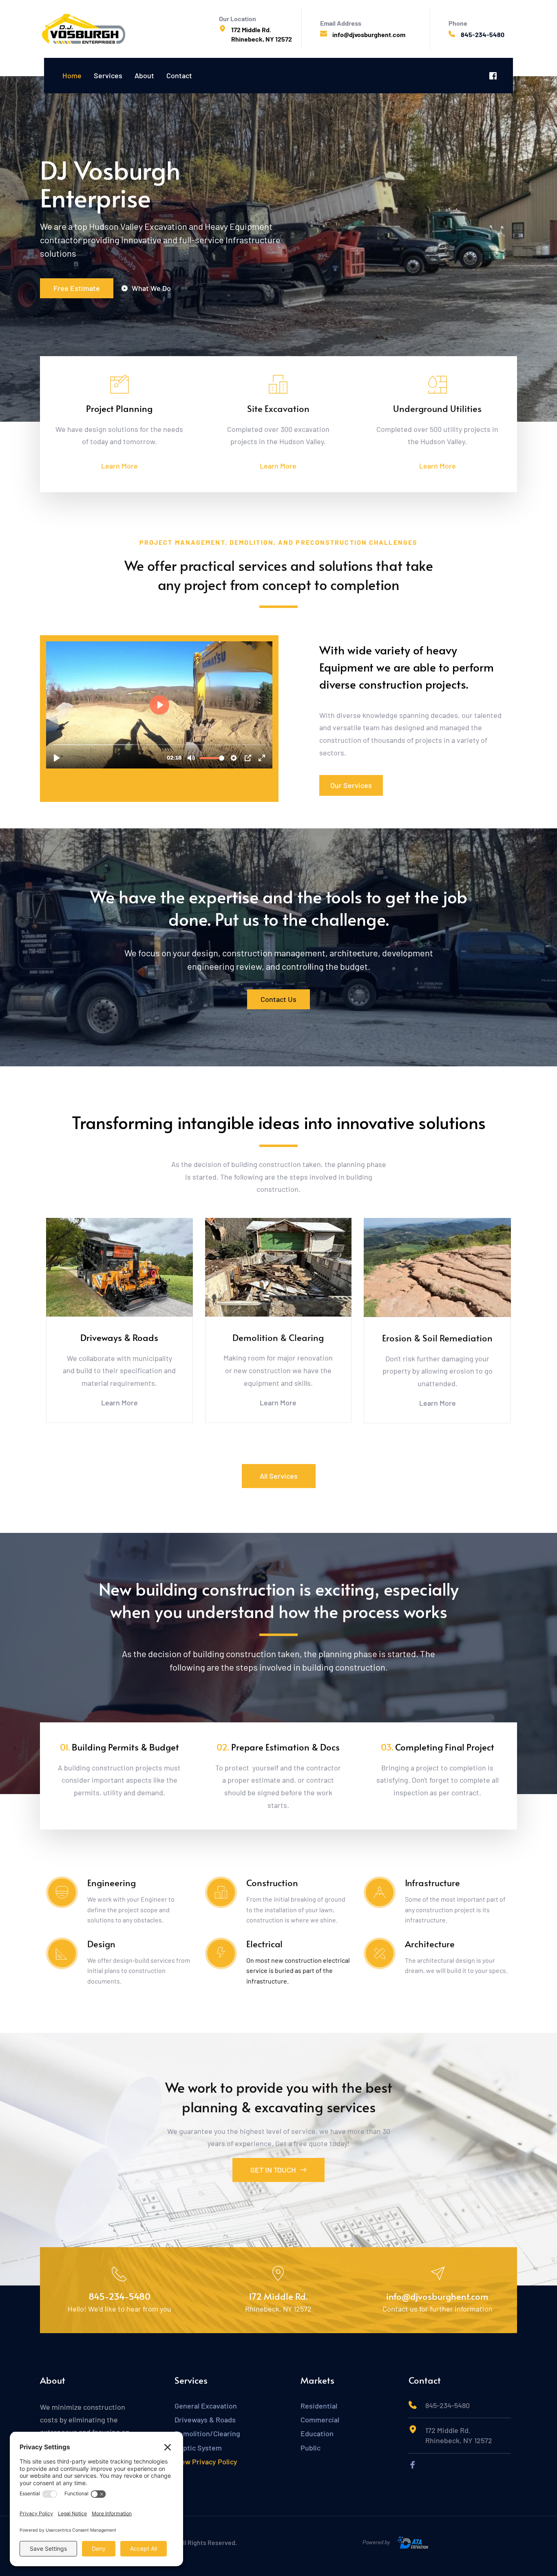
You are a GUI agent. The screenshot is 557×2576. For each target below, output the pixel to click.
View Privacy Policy (207, 2462)
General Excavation (206, 2406)
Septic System (198, 2448)
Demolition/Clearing (207, 2433)
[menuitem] (72, 76)
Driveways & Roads (205, 2420)
